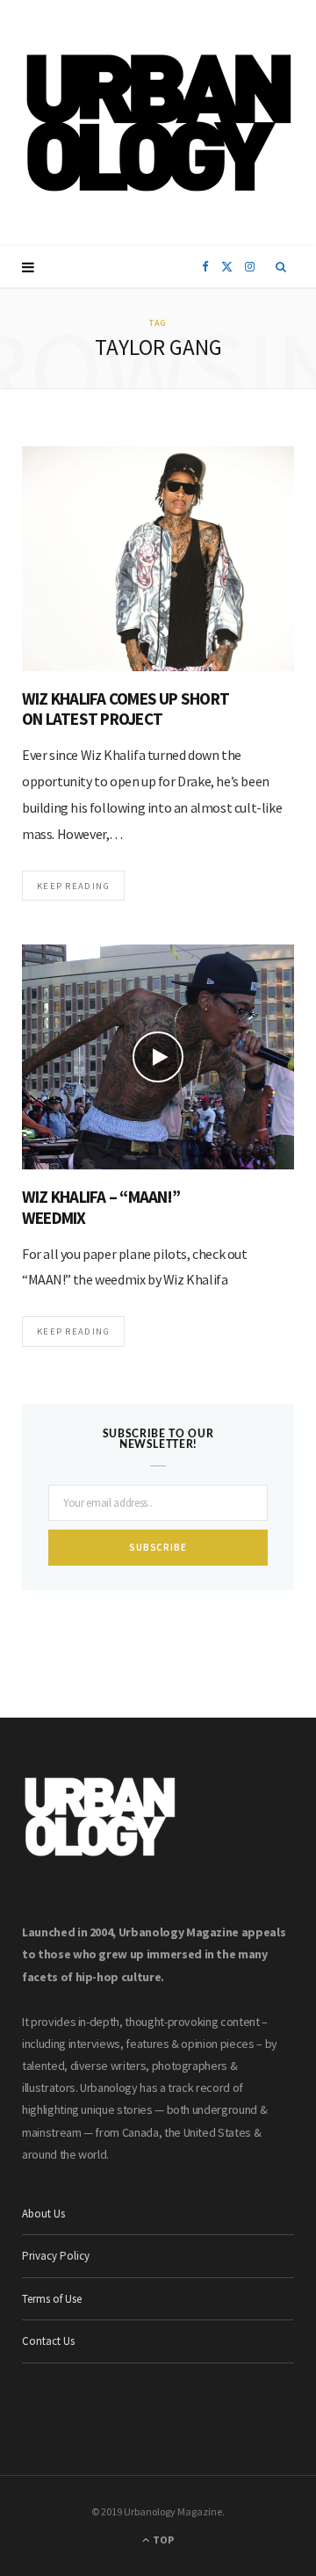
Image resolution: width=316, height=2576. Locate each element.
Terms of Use (52, 2299)
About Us (43, 2214)
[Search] (281, 267)
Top (162, 2540)
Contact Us (48, 2341)
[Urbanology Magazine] (158, 123)
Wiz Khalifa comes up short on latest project (126, 709)
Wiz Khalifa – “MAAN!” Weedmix (101, 1207)
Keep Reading (73, 886)
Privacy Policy (56, 2256)
